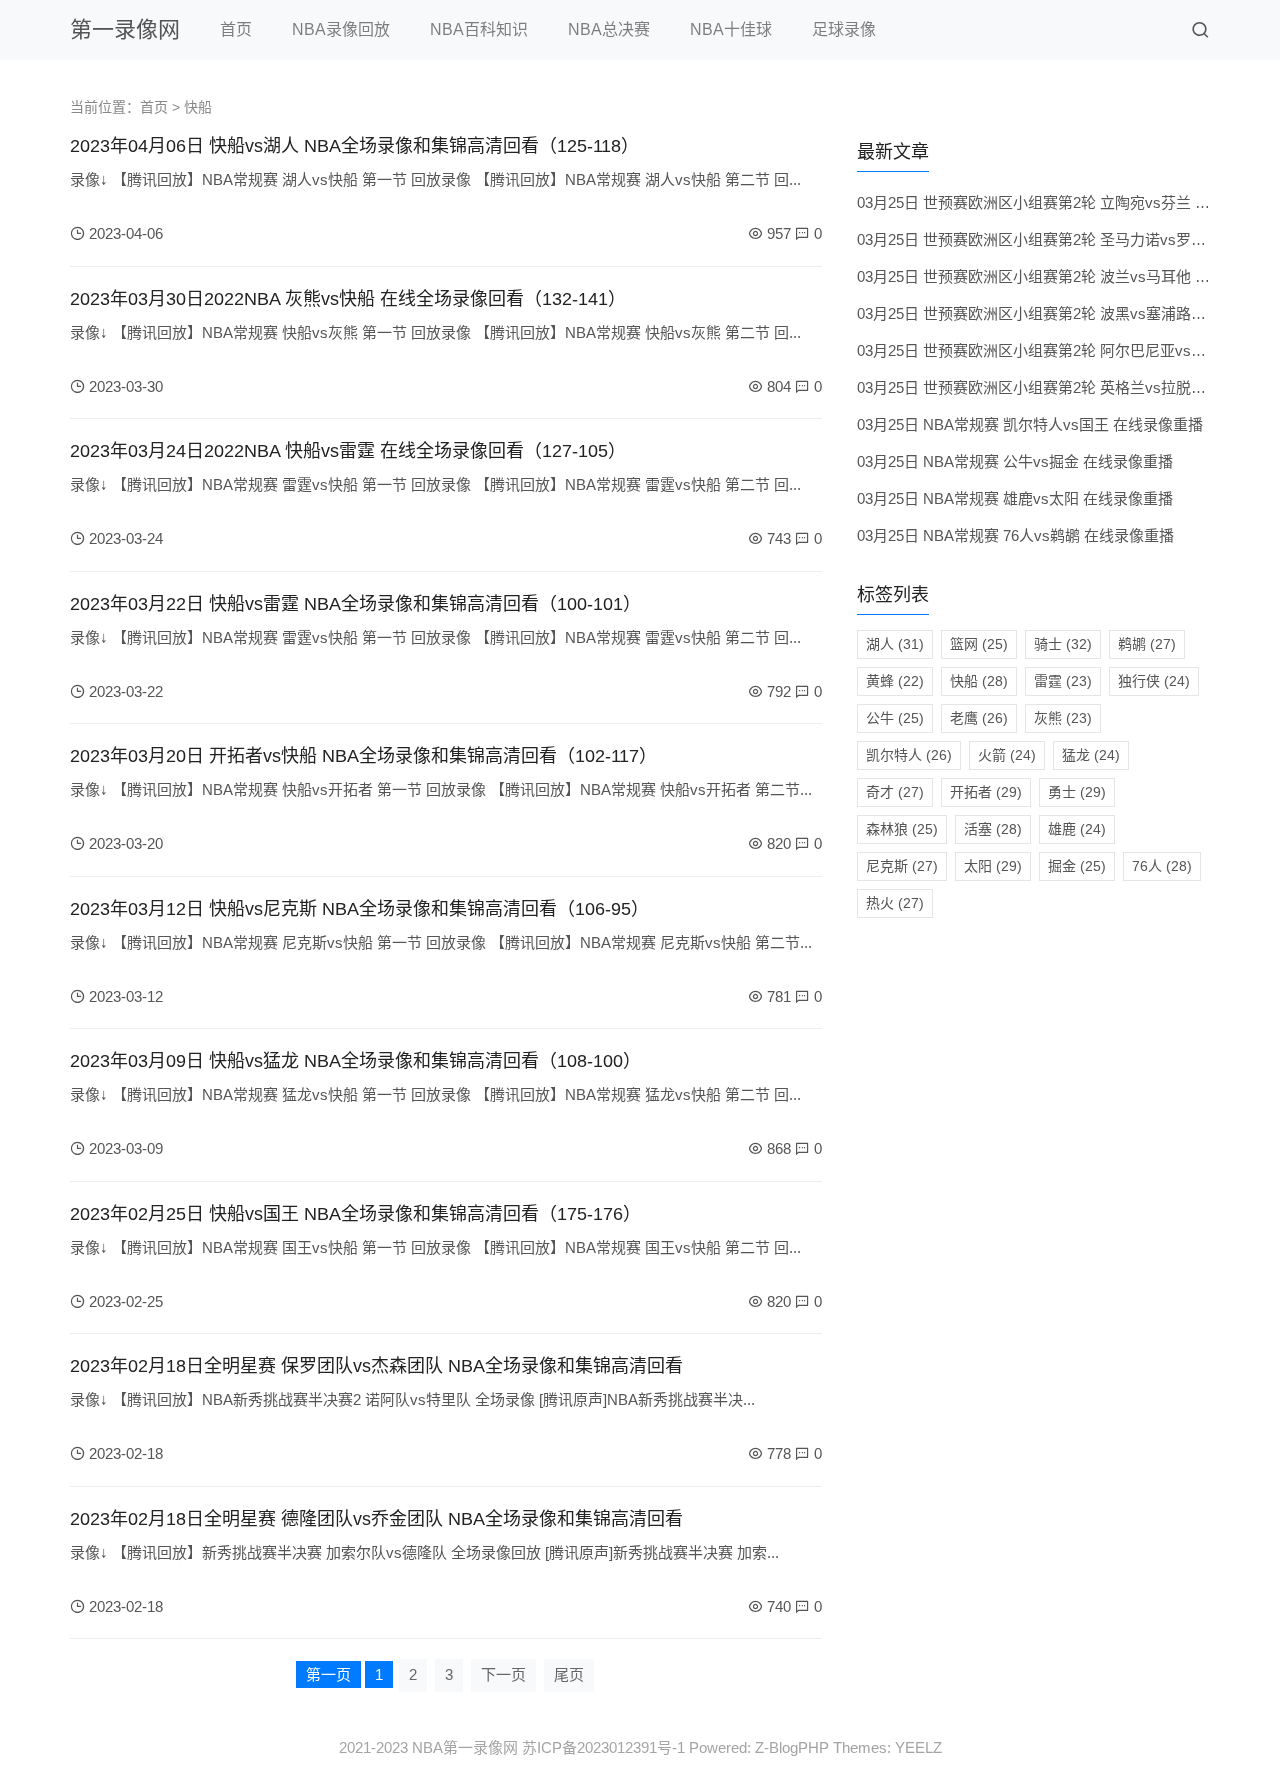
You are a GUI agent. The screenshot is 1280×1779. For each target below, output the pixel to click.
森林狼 (902, 829)
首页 (236, 29)
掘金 (1077, 866)
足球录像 (844, 29)
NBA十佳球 (731, 29)
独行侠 (1154, 681)
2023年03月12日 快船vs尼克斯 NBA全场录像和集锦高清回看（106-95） (359, 909)
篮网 (979, 644)
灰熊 (1063, 718)
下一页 (503, 1674)
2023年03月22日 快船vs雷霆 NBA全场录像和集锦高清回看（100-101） (355, 604)
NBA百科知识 (479, 29)
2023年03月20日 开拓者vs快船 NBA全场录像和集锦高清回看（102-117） (363, 756)
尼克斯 (902, 866)
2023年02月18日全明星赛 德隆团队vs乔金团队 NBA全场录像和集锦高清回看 (376, 1519)
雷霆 (1063, 681)
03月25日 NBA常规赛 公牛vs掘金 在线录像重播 (1015, 461)
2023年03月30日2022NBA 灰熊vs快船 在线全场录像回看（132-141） (348, 299)
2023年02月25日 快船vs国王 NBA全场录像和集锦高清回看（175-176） (355, 1214)
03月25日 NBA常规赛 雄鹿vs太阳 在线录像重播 (1015, 498)
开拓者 (986, 792)
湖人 (895, 644)
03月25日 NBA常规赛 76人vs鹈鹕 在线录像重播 (1015, 535)
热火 (895, 903)
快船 (979, 681)
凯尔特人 (909, 755)
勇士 (1077, 792)
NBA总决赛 (609, 29)
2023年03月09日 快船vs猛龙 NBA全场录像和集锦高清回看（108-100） (355, 1061)
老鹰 (979, 718)
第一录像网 (125, 29)
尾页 (569, 1674)
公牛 (895, 718)
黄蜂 (895, 681)
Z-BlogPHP (792, 1747)
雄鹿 (1077, 829)
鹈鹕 (1147, 644)
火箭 (1007, 755)
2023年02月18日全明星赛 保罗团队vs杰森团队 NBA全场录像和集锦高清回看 (376, 1366)
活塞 (993, 829)
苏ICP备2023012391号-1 (603, 1747)
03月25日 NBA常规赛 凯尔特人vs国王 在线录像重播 (1030, 424)
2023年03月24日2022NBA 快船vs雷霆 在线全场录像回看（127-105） (348, 451)
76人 (1162, 866)
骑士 (1063, 644)
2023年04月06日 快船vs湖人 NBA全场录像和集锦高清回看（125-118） (354, 146)
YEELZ (918, 1747)
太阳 (993, 866)
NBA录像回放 (341, 29)
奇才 (895, 792)
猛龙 (1091, 755)
